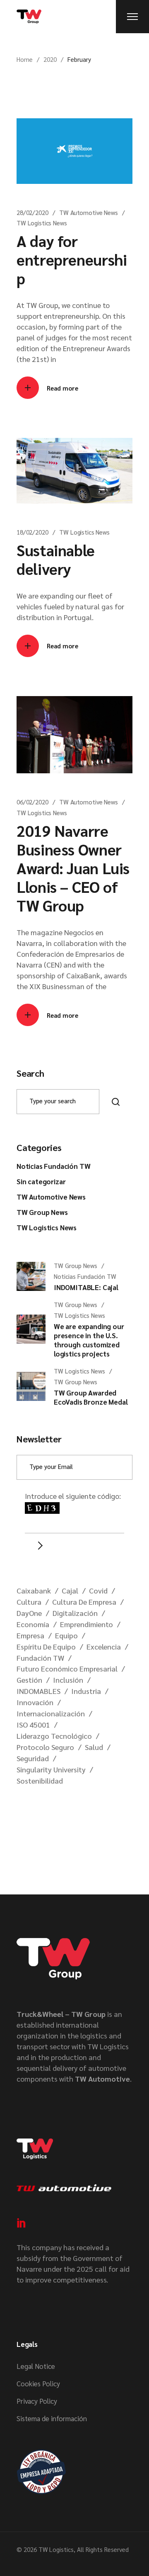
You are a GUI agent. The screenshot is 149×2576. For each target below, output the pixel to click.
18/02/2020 (32, 532)
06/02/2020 (32, 802)
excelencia (104, 1646)
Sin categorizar (41, 1181)
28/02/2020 (32, 212)
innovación (35, 1702)
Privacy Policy (37, 2401)
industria (86, 1691)
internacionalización (51, 1713)
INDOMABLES (38, 1691)
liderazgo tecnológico (54, 1736)
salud (94, 1747)
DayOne (29, 1613)
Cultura (29, 1602)
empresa (30, 1635)
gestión (29, 1680)
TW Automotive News (88, 212)
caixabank (34, 1590)
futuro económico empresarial (67, 1668)
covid (98, 1590)
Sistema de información (52, 2418)
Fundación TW (40, 1658)
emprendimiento (87, 1624)
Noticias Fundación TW (53, 1166)
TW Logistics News (42, 223)
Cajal (70, 1590)
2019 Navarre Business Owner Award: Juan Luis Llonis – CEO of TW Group (73, 868)
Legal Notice (36, 2366)
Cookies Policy (38, 2383)
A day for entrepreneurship (72, 259)
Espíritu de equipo (46, 1646)
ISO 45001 (33, 1724)
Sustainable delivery (56, 559)
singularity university (51, 1769)
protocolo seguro (45, 1747)
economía (33, 1624)
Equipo (66, 1635)
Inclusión (68, 1680)
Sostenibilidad (40, 1780)
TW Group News (42, 1212)
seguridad (33, 1758)
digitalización (75, 1613)
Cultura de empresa (84, 1602)
